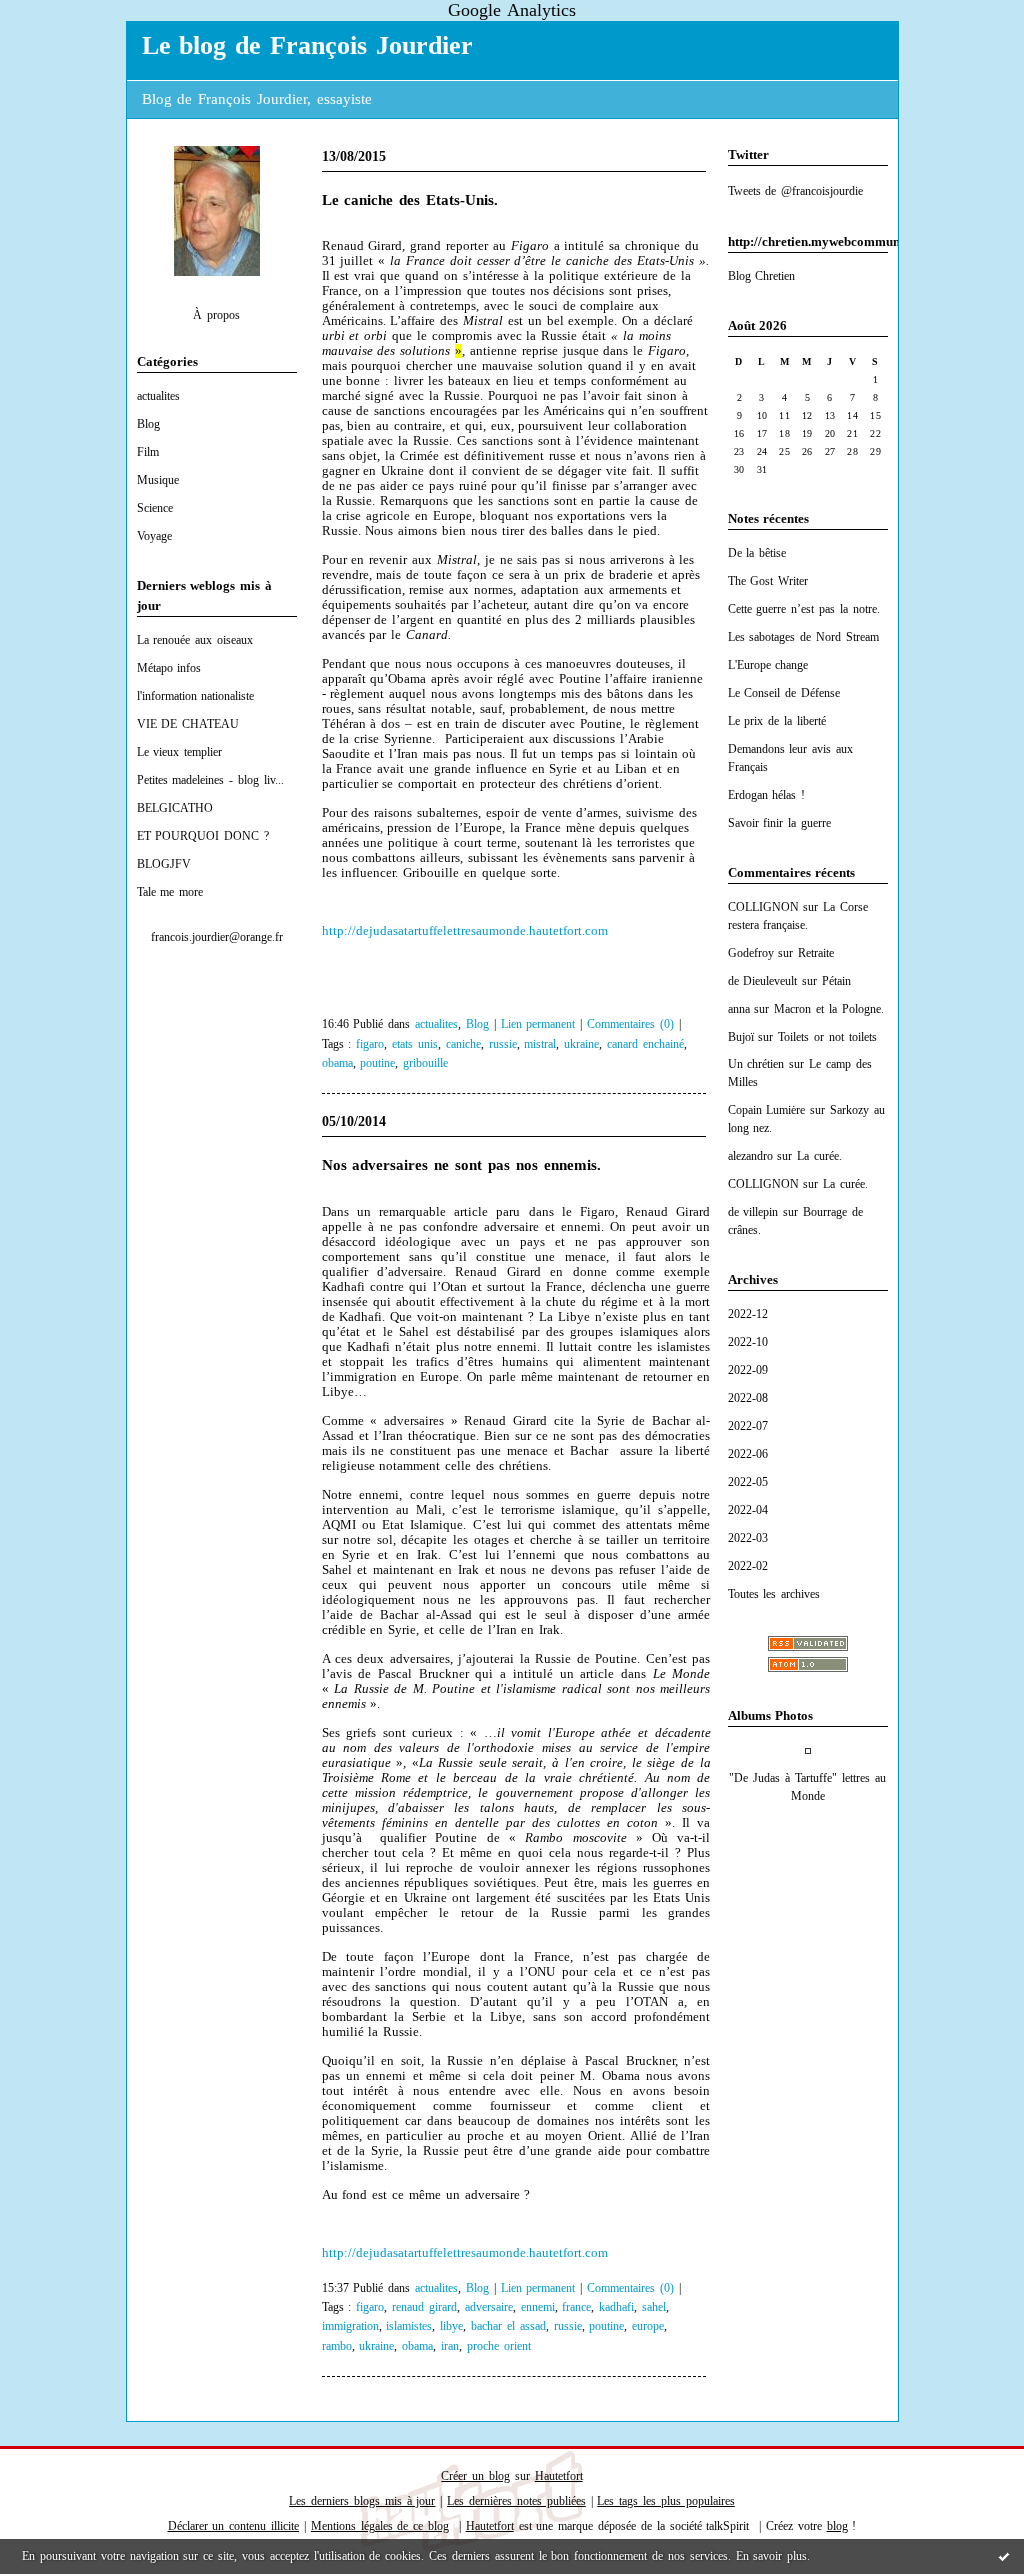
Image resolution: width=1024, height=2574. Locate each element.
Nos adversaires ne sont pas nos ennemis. (461, 1165)
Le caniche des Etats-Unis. (410, 200)
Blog (148, 424)
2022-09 (748, 1370)
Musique (158, 480)
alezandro (750, 1156)
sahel (654, 2307)
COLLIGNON (763, 907)
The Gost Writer (768, 581)
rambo (337, 2346)
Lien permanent (538, 1024)
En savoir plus (772, 2556)
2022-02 (748, 1566)
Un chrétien (756, 1064)
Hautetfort (559, 2476)
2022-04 (748, 1510)
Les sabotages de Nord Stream (803, 637)
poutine (377, 1063)
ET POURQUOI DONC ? (203, 836)
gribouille (425, 1063)
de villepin (753, 1212)
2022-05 (748, 1482)
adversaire (489, 2307)
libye (451, 2326)
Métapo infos (169, 668)
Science (155, 508)
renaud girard (424, 2307)
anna (739, 1009)
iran (450, 2346)
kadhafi (616, 2307)
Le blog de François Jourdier (307, 45)
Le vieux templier (180, 752)
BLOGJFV (164, 864)
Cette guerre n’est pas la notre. (804, 609)
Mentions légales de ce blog (380, 2526)
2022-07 (748, 1426)
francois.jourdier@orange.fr (217, 937)
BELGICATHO (175, 808)
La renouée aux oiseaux (195, 640)
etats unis (415, 1044)
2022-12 (748, 1314)
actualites (158, 396)
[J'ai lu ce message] (1004, 2556)
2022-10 (748, 1342)
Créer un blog (475, 2476)
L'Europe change (768, 665)
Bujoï (741, 1037)
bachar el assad (508, 2326)
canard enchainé (645, 1044)
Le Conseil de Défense (784, 693)
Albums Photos (771, 1715)
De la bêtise (757, 553)
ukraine (581, 1044)
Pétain (836, 981)
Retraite (816, 953)
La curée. (819, 1156)
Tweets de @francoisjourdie (796, 191)
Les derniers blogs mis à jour (362, 2501)
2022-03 (748, 1538)
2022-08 (748, 1398)
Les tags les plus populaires (665, 2501)
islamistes (409, 2326)
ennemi (538, 2307)
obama (337, 1063)
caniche (463, 1044)
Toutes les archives (774, 1594)
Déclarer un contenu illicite (234, 2526)
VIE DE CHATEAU (188, 724)
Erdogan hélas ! (767, 795)
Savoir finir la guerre (780, 823)
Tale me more (170, 892)
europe (648, 2326)
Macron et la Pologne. (829, 1009)
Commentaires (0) (630, 1024)
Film (148, 452)
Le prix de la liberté (777, 721)
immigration (350, 2326)
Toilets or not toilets (827, 1037)
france (576, 2307)
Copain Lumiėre (767, 1110)
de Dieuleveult (763, 981)
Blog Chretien (762, 276)
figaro (370, 1044)
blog (837, 2526)
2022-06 (748, 1454)
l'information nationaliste (196, 696)
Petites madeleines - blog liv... (210, 780)
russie (503, 1044)
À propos (216, 315)
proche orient (499, 2346)
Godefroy (751, 953)
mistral (540, 1044)
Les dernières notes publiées (516, 2501)
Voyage (154, 536)
